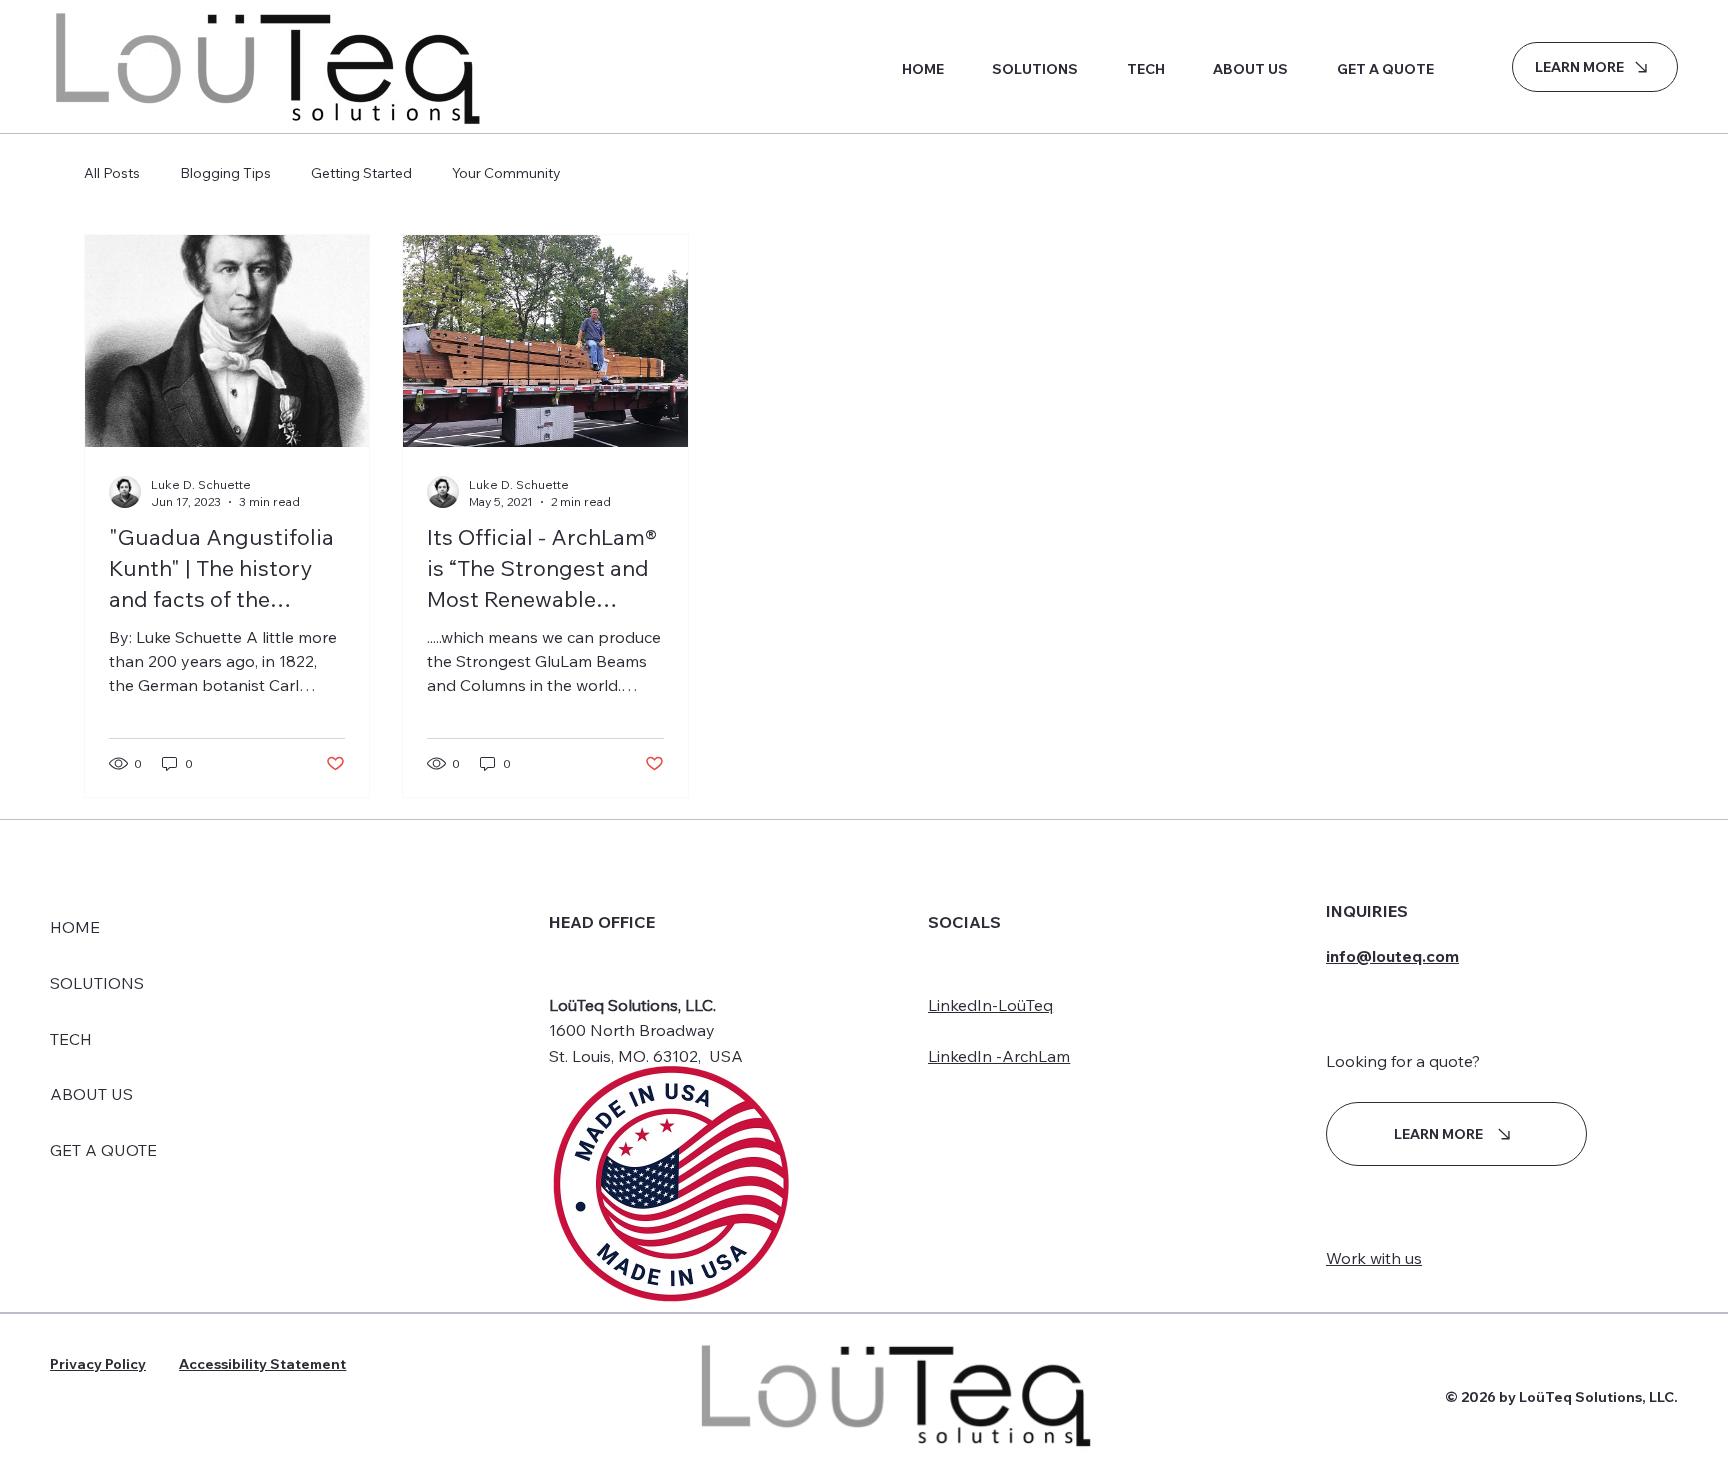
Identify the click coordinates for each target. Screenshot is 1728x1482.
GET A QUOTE (103, 1150)
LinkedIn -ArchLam (999, 1056)
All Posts (112, 173)
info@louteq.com (1392, 956)
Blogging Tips (225, 173)
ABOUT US (91, 1094)
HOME (75, 927)
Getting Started (361, 173)
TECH (71, 1039)
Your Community (506, 173)
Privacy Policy (98, 1364)
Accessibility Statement (262, 1364)
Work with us (1374, 1258)
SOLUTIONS (97, 983)
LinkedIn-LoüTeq (990, 1005)
